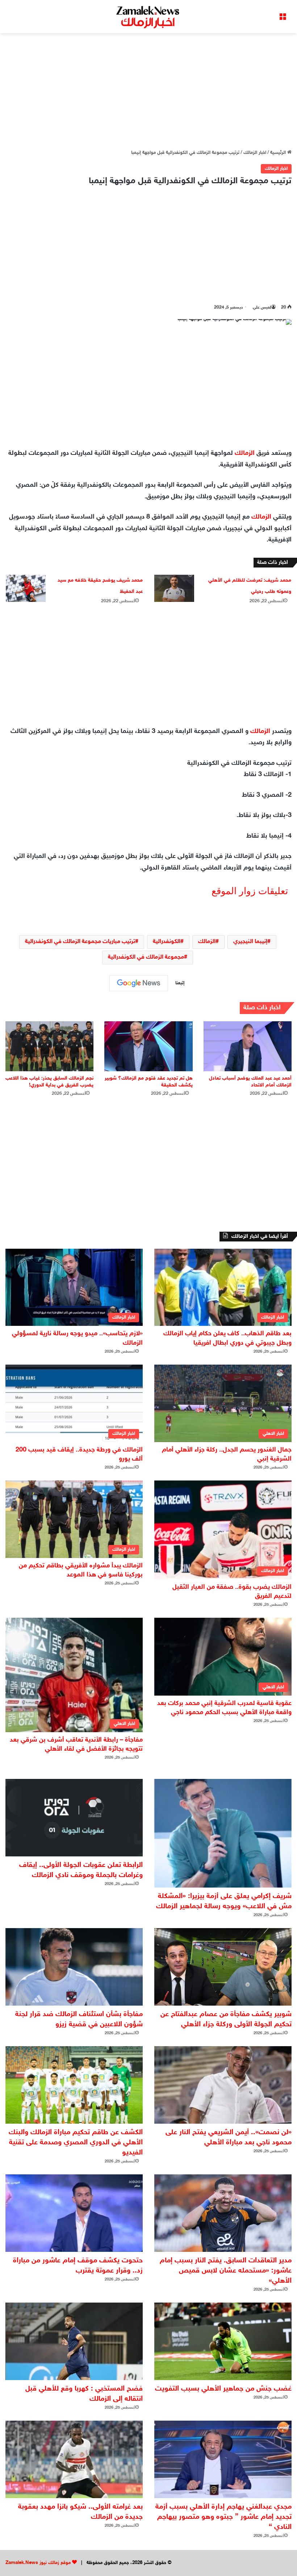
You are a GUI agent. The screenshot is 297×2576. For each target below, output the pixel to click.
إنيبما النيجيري (250, 942)
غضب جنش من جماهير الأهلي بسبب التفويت (223, 2389)
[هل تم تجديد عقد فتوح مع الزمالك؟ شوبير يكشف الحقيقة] (148, 1046)
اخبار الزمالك (255, 153)
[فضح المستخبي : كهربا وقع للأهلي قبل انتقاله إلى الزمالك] (74, 2341)
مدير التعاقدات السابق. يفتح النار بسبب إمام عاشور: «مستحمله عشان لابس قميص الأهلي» (226, 2271)
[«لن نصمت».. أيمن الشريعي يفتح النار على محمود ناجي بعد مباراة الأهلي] (223, 2085)
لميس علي (262, 307)
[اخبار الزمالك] (148, 17)
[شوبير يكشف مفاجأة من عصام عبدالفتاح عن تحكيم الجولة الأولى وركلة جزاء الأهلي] (223, 1967)
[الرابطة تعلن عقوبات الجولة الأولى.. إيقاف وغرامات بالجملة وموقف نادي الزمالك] (74, 1818)
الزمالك (245, 453)
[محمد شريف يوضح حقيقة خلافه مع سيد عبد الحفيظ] (26, 588)
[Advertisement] (148, 91)
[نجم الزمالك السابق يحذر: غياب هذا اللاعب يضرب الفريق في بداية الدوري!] (49, 1046)
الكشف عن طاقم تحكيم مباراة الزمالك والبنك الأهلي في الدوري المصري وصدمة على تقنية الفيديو (76, 2143)
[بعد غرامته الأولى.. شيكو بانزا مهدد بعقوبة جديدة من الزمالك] (74, 2459)
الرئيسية (279, 153)
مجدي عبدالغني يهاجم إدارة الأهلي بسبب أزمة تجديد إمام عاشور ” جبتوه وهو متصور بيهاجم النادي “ (223, 2517)
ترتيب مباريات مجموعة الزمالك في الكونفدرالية (80, 942)
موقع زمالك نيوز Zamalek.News (38, 2563)
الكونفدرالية (167, 942)
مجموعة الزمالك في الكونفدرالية (146, 957)
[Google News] (139, 983)
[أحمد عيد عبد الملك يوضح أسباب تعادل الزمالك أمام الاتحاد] (248, 1046)
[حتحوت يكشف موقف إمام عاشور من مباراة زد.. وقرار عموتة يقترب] (74, 2213)
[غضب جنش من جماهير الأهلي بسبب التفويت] (223, 2341)
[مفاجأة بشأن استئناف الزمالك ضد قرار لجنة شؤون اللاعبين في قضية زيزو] (74, 1967)
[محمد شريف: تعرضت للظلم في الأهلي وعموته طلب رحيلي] (174, 588)
